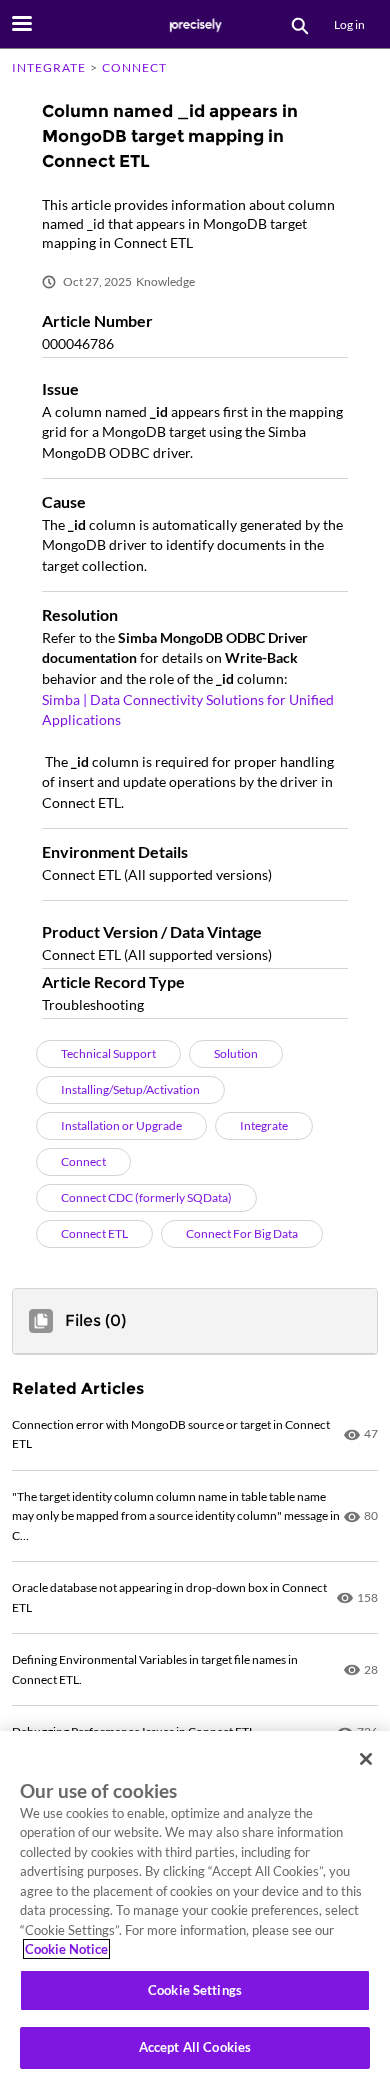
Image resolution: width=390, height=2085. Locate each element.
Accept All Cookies (195, 2047)
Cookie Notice (66, 1949)
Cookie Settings (195, 1990)
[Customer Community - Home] (195, 25)
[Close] (366, 1759)
